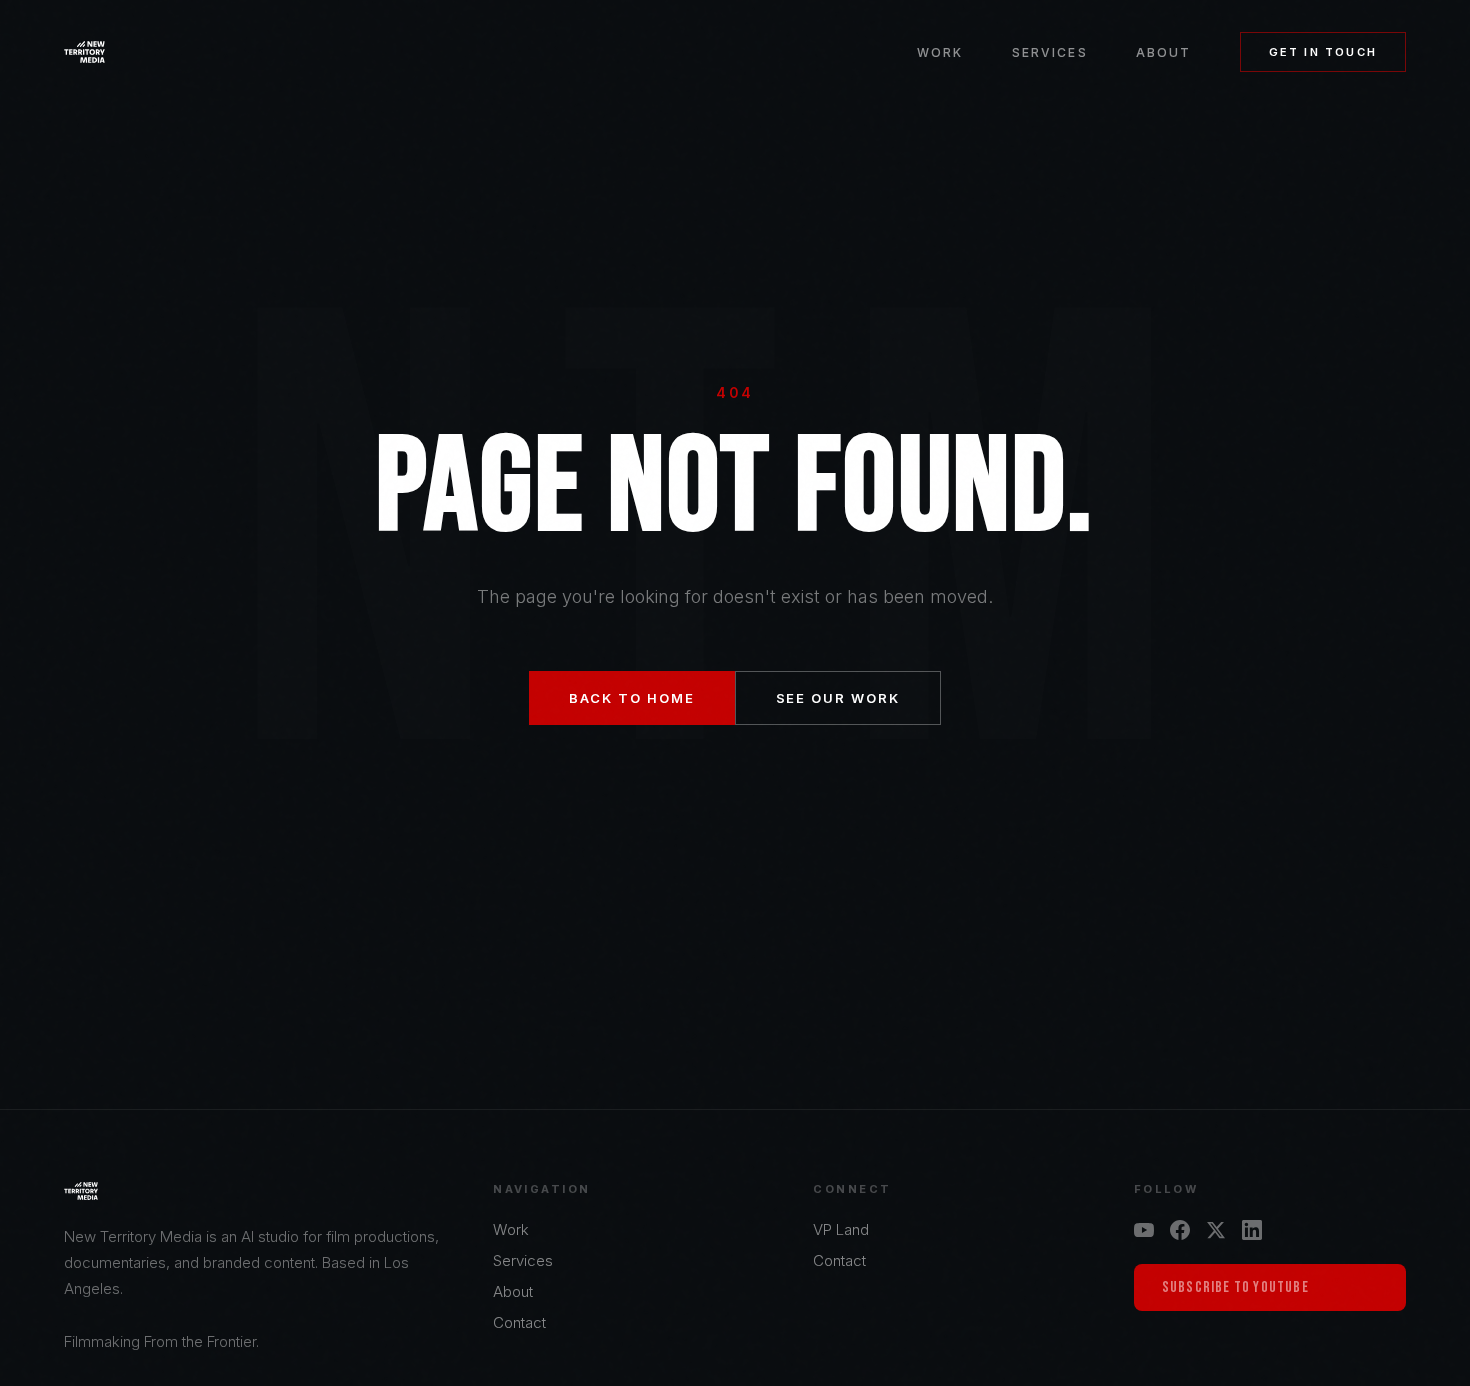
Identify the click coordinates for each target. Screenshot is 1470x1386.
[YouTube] (1144, 1230)
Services (1050, 52)
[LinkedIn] (1252, 1230)
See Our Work (838, 698)
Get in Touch (1323, 52)
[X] (1216, 1230)
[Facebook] (1180, 1230)
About (1164, 52)
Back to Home (631, 698)
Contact (519, 1322)
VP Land (841, 1229)
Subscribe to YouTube (1235, 1287)
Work (940, 52)
